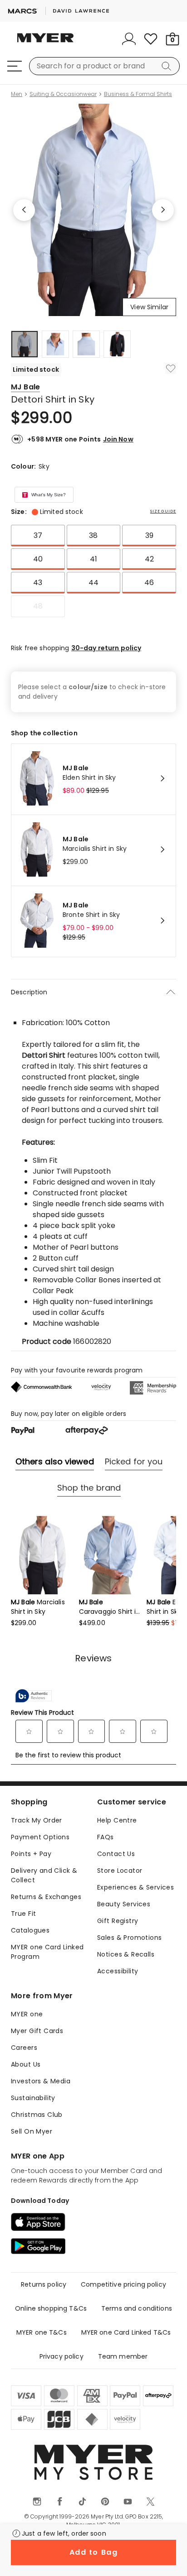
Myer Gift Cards (37, 2031)
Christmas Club (37, 2115)
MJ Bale (25, 387)
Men (17, 94)
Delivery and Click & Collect (44, 1875)
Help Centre (117, 1820)
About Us (26, 2064)
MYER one (27, 2014)
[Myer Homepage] (45, 43)
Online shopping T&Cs (51, 2308)
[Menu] (15, 66)
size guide (163, 511)
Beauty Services (124, 1904)
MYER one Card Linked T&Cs (126, 2332)
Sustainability (33, 2098)
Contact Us (116, 1854)
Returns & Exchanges (46, 1897)
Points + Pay (31, 1854)
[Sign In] (129, 39)
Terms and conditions (137, 2308)
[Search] (168, 66)
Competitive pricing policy (123, 2284)
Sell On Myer (32, 2131)
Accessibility (118, 1971)
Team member (123, 2356)
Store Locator (120, 1871)
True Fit (23, 1914)
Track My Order (37, 1820)
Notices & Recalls (126, 1954)
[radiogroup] (93, 571)
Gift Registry (118, 1921)
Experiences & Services (135, 1887)
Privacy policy (62, 2356)
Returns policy (44, 2284)
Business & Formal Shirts (138, 94)
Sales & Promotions (130, 1938)
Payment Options (40, 1837)
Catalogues (30, 1930)
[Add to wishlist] (171, 369)
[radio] (38, 536)
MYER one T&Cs (42, 2332)
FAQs (106, 1837)
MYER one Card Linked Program (47, 1952)
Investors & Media (41, 2081)
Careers (24, 2048)
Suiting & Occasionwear (63, 94)
